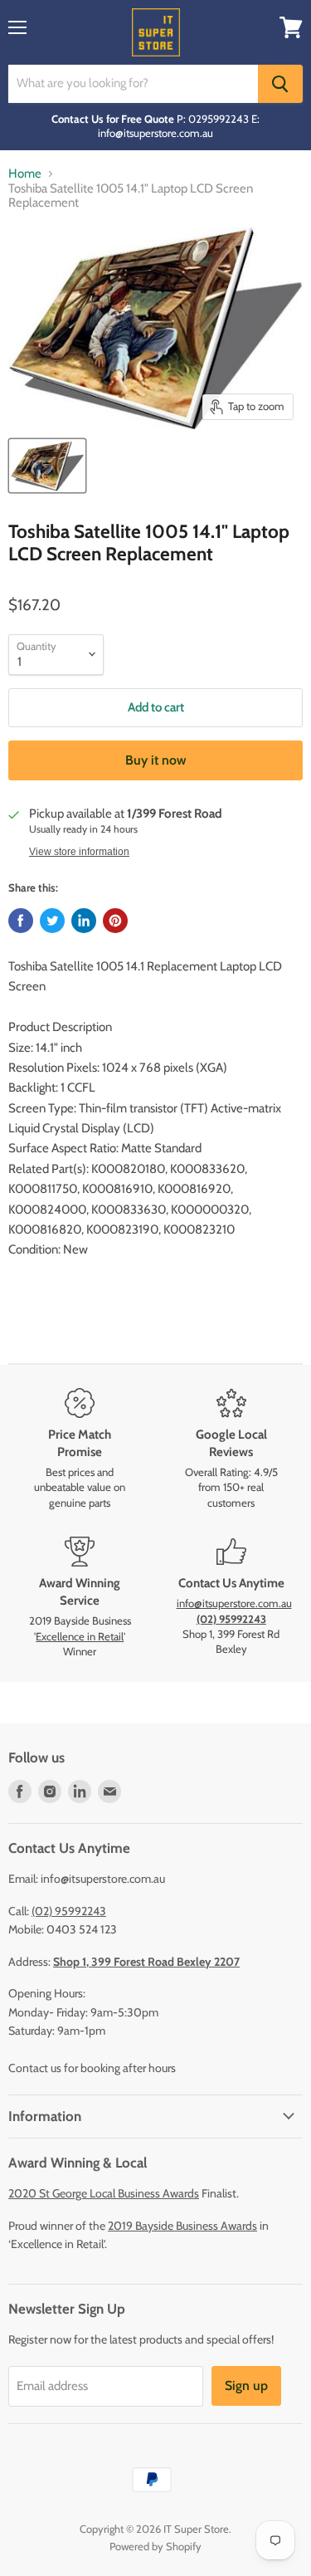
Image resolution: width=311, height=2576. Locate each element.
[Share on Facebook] (21, 921)
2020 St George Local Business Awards (104, 2193)
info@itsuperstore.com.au (234, 1603)
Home (25, 174)
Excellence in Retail (80, 1636)
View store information (79, 852)
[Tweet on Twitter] (52, 921)
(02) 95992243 (69, 1911)
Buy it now (156, 760)
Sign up (246, 2385)
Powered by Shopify (155, 2546)
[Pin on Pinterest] (115, 921)
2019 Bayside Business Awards (182, 2226)
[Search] (280, 84)
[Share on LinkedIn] (84, 921)
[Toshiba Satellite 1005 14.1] (47, 466)
